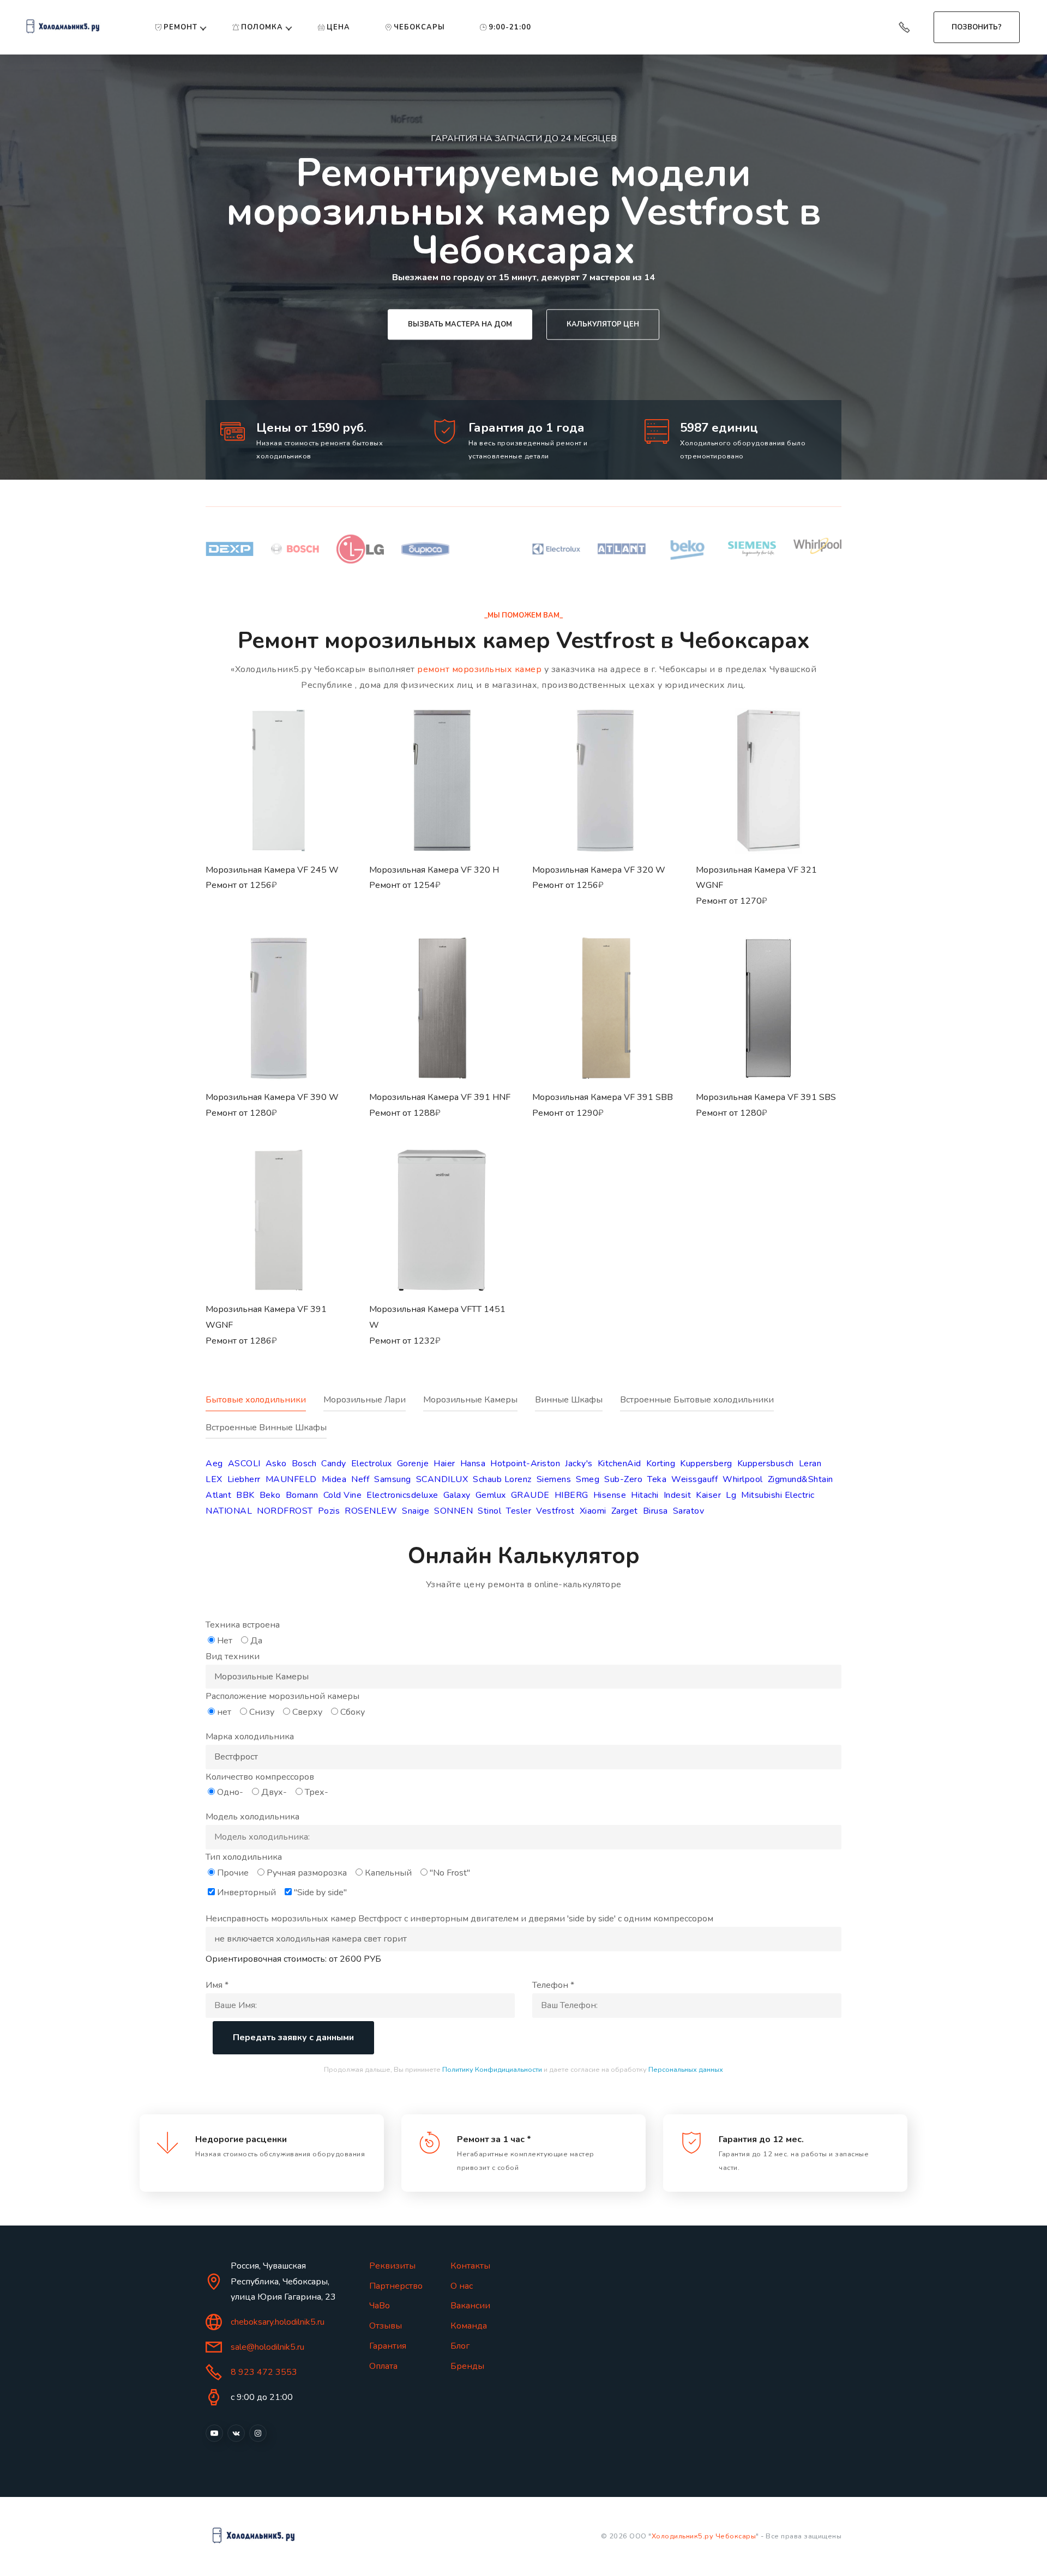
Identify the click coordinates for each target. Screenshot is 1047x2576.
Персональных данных (686, 2070)
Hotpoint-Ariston (525, 1464)
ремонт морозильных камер (479, 669)
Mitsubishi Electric (778, 1495)
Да (256, 1641)
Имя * (217, 1985)
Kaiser (708, 1495)
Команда (469, 2326)
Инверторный (246, 1892)
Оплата (383, 2366)
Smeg (588, 1479)
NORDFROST (285, 1511)
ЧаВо (380, 2306)
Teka (657, 1479)
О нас (462, 2286)
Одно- (230, 1792)
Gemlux (491, 1495)
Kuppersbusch (766, 1464)
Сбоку (353, 1712)
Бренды (467, 2366)
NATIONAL (229, 1511)
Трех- (317, 1792)
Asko (276, 1464)
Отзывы (386, 2326)
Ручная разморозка (307, 1873)
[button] (279, 821)
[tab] (264, 1406)
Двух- (274, 1792)
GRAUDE (530, 1495)
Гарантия (388, 2346)
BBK (245, 1495)
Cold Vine (343, 1495)
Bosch (304, 1464)
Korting (661, 1464)
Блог (460, 2346)
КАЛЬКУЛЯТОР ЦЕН (603, 324)
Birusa (655, 1511)
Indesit (678, 1495)
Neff (360, 1479)
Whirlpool (743, 1479)
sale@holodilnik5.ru (267, 2347)
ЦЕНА (338, 27)
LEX (214, 1479)
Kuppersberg (706, 1464)
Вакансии (470, 2306)
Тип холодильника (244, 1857)
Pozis (329, 1511)
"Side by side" (320, 1892)
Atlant (218, 1495)
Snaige (416, 1511)
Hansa (473, 1464)
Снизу (262, 1712)
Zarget (625, 1511)
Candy (334, 1464)
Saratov (689, 1511)
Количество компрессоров (260, 1777)
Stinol (489, 1511)
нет (224, 1712)
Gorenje (413, 1464)
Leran (810, 1464)
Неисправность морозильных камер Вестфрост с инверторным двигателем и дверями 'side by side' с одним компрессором (459, 1919)
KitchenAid (619, 1464)
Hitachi (645, 1495)
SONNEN (453, 1511)
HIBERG (571, 1495)
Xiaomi (593, 1511)
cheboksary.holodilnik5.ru (278, 2322)
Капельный (388, 1873)
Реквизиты (392, 2266)
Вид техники (233, 1656)
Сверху (307, 1712)
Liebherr (244, 1479)
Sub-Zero (623, 1479)
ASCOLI (244, 1464)
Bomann (302, 1495)
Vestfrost (555, 1511)
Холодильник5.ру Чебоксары (704, 2536)
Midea (334, 1479)
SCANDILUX (442, 1479)
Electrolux (372, 1464)
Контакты (470, 2266)
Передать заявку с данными (293, 2037)
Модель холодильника (252, 1817)
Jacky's (579, 1464)
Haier (444, 1464)
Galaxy (457, 1495)
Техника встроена (243, 1625)
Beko (270, 1495)
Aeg (214, 1464)
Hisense (610, 1495)
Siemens (554, 1479)
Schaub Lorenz (502, 1479)
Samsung (393, 1479)
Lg (731, 1495)
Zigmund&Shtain (801, 1479)
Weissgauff (694, 1479)
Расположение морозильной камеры (282, 1696)
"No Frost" (450, 1873)
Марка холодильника (250, 1737)
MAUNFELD (291, 1479)
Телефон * (553, 1985)
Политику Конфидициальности (492, 2070)
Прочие (233, 1873)
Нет (225, 1641)
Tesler (519, 1511)
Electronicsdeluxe (402, 1495)
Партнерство (396, 2286)
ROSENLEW (371, 1511)
